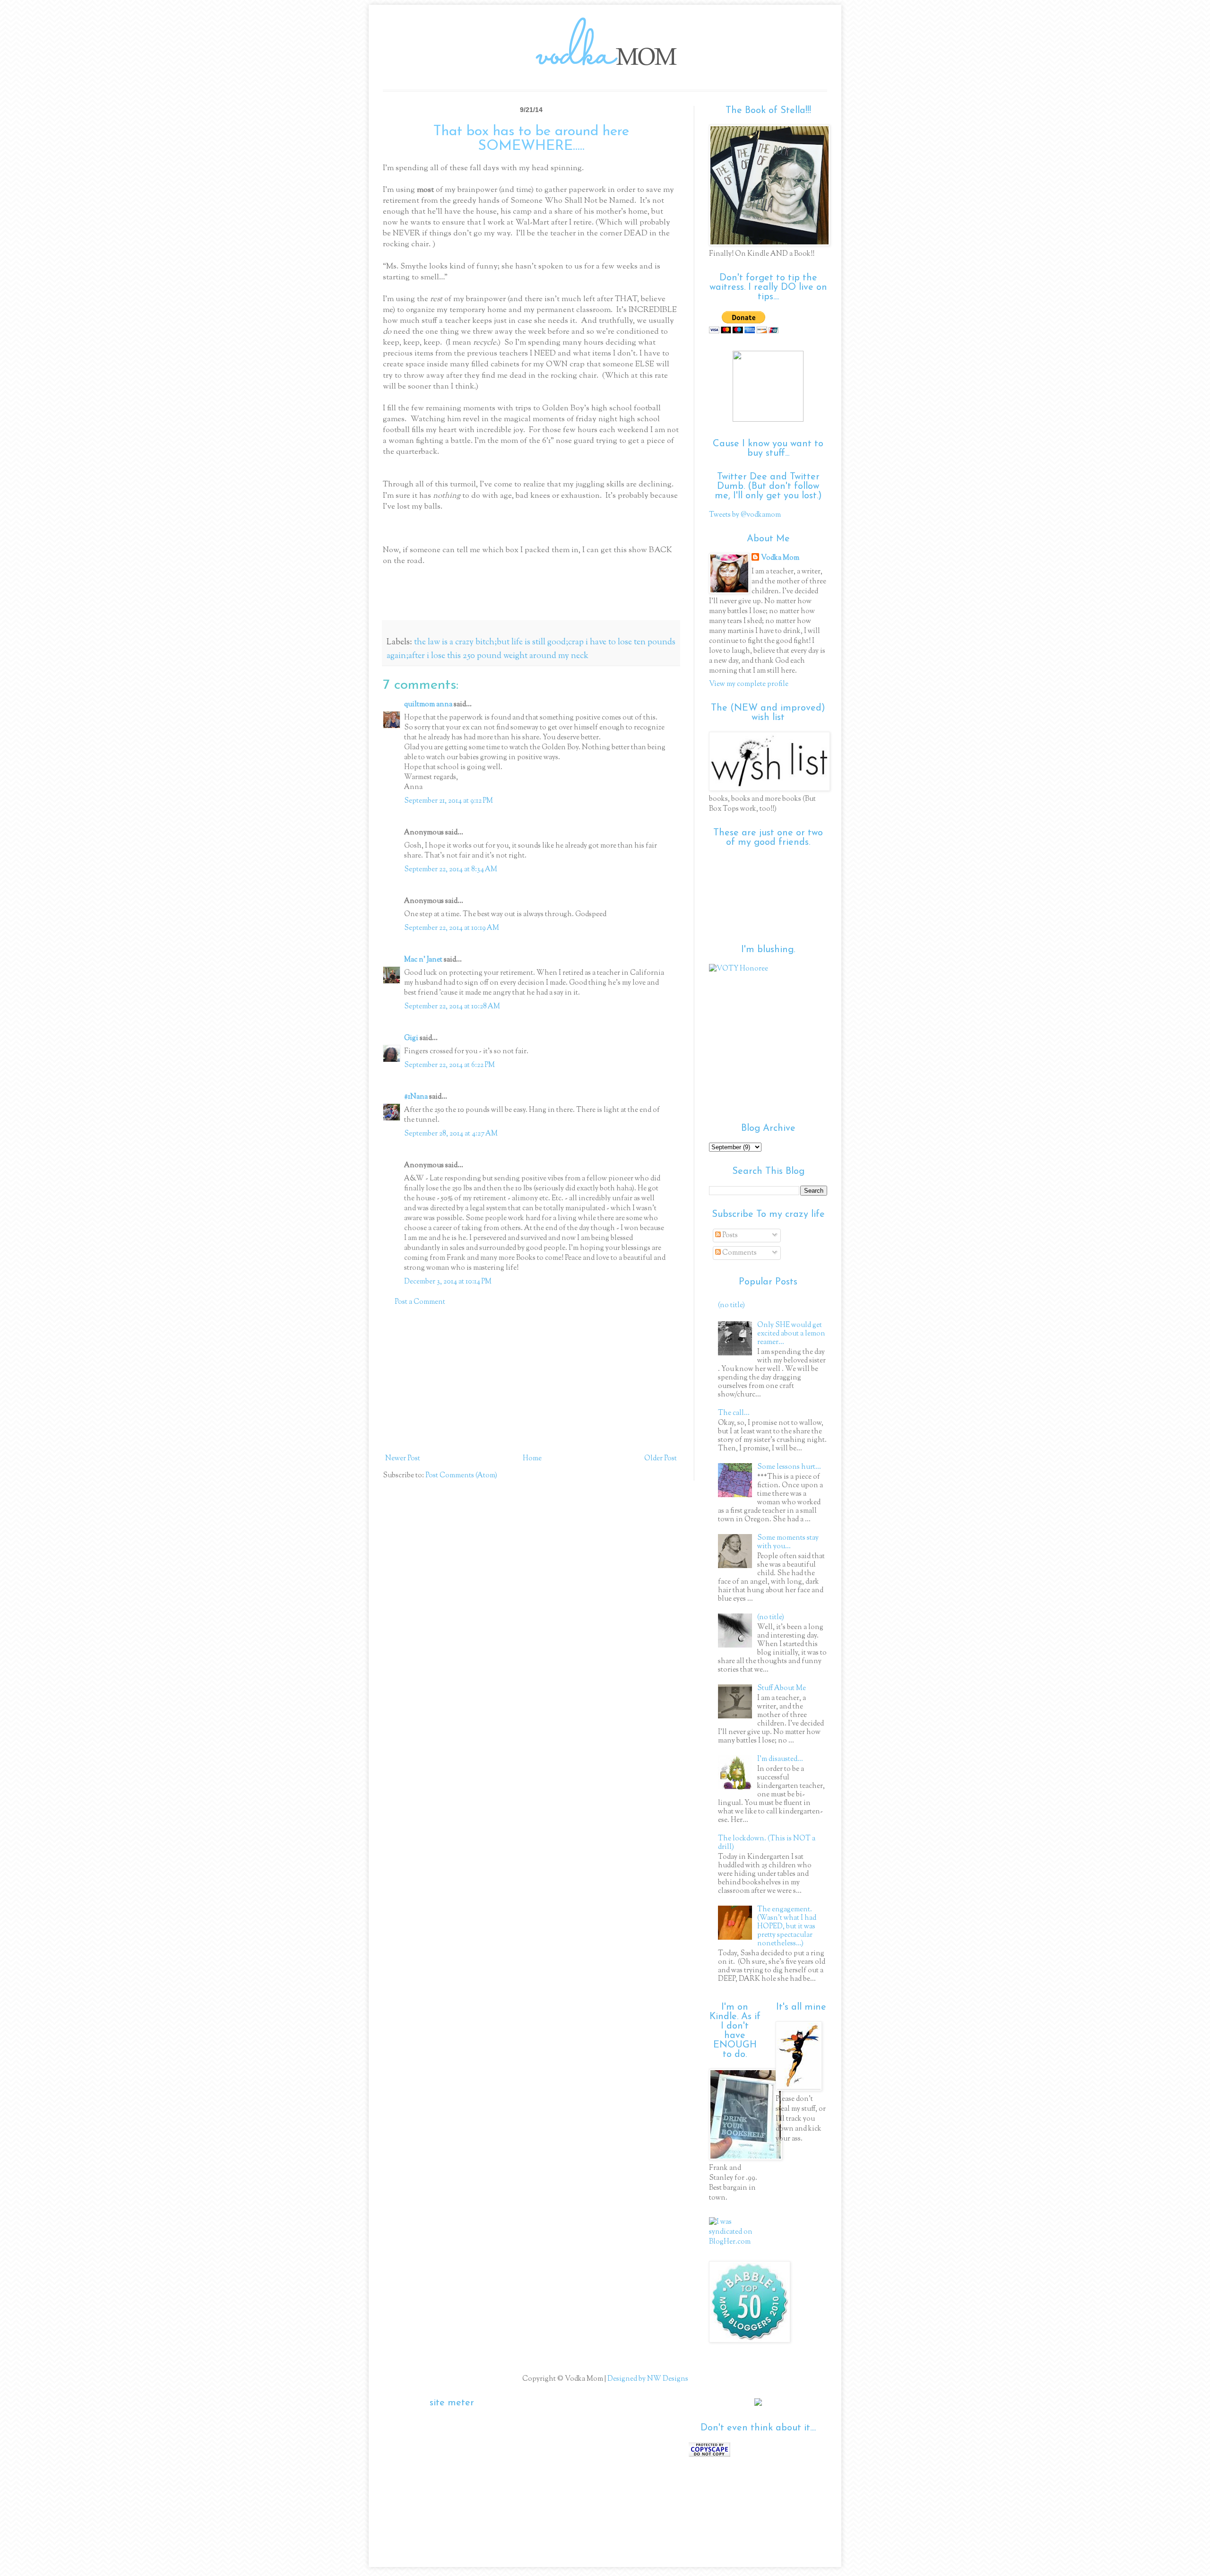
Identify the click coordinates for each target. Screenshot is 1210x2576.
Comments (739, 1253)
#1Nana (416, 1097)
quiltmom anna (428, 705)
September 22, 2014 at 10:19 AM (452, 928)
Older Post (661, 1459)
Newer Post (403, 1459)
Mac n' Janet (423, 960)
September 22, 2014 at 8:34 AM (451, 870)
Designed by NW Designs (647, 2379)
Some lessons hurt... (789, 1467)
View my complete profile (749, 684)
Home (532, 1459)
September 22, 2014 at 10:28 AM (452, 1007)
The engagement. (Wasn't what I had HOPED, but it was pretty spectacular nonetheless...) (787, 1927)
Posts (729, 1236)
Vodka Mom (780, 558)
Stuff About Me (782, 1688)
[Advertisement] (531, 1380)
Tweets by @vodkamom (745, 515)
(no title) (731, 1305)
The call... (734, 1413)
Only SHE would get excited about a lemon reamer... (791, 1334)
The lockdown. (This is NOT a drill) (767, 1843)
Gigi (411, 1038)
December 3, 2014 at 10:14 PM (448, 1282)
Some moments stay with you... (788, 1542)
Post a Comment (420, 1302)
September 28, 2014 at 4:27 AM (451, 1134)
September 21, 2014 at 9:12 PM (449, 801)
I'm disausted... (780, 1759)
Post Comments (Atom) (461, 1476)
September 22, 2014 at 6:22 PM (449, 1065)
